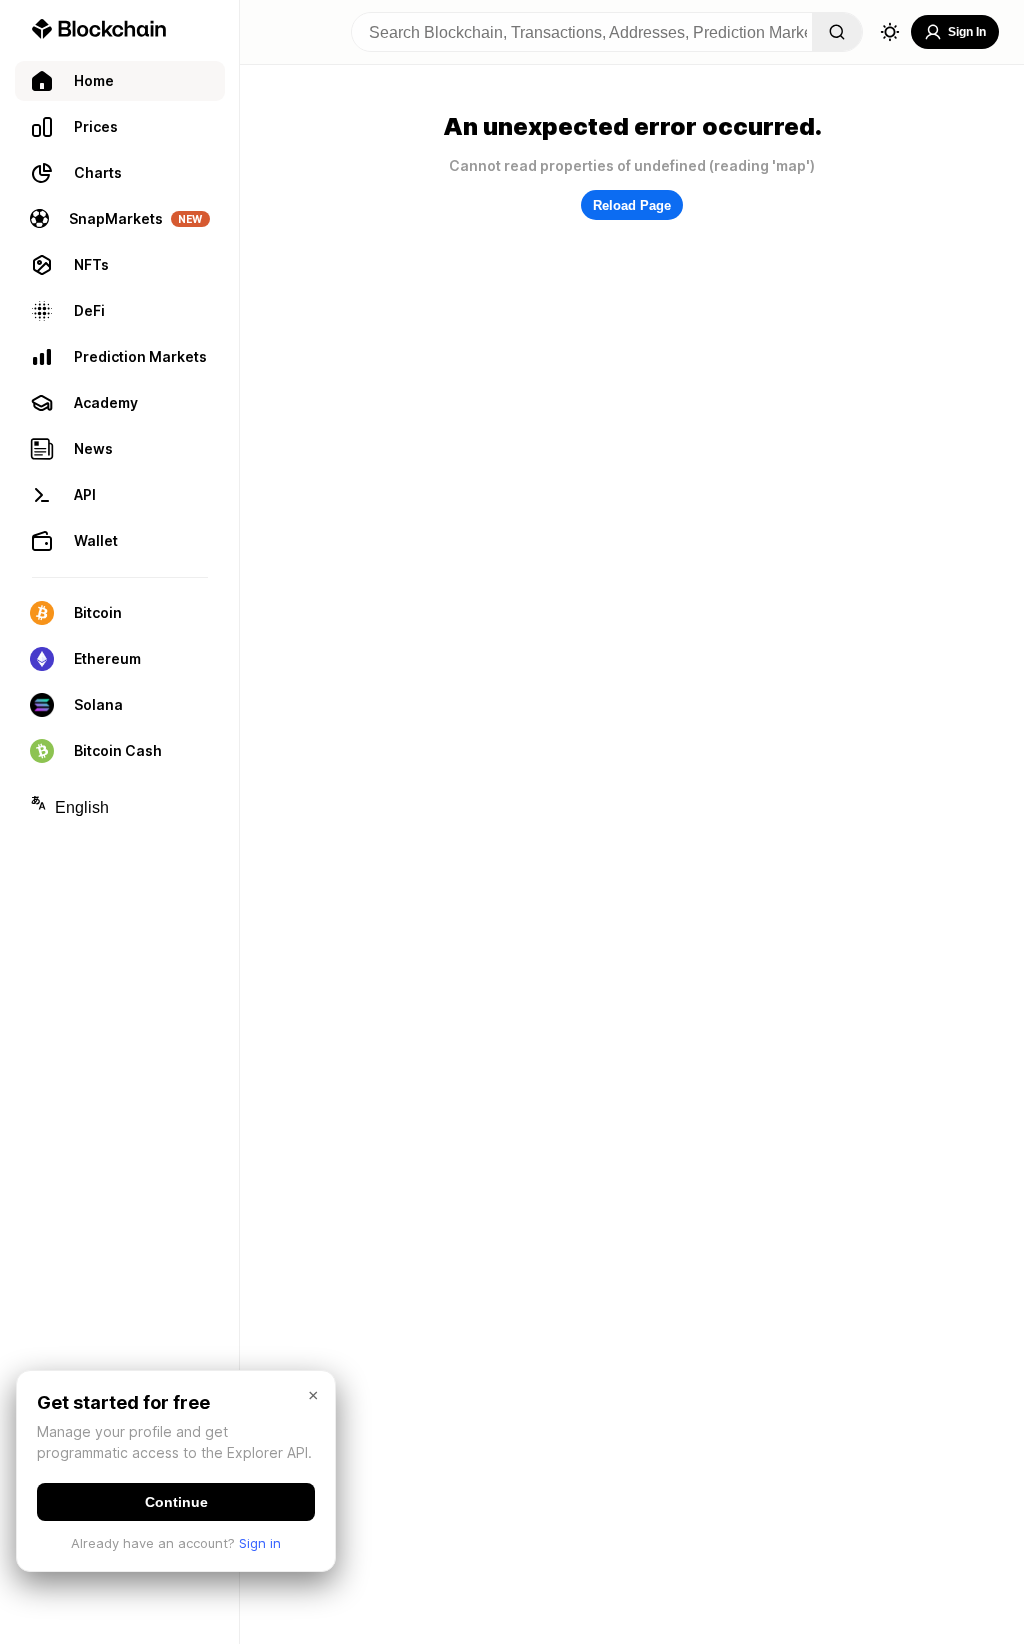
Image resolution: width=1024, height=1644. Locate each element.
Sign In (967, 32)
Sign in (260, 1543)
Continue (176, 1502)
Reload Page (632, 205)
